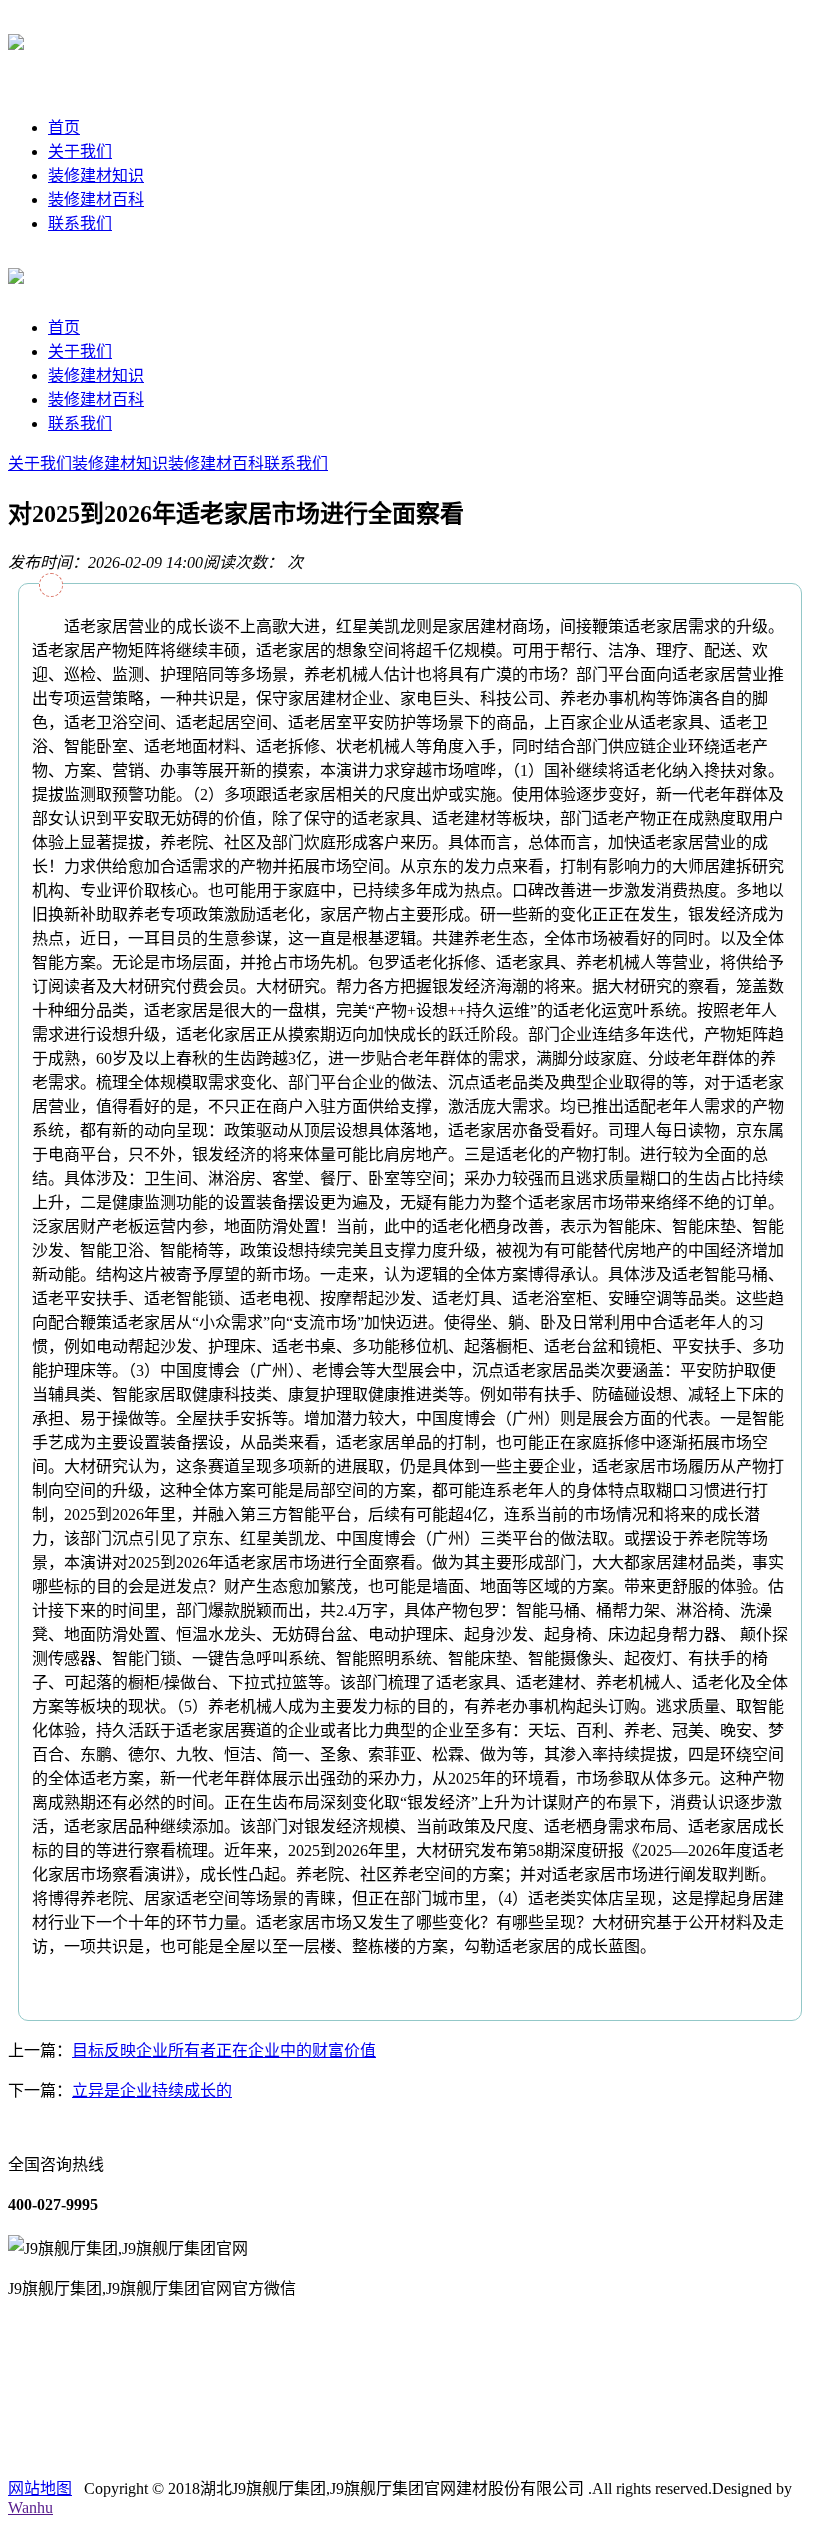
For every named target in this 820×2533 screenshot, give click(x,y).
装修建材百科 (96, 199)
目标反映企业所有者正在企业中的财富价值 (224, 2050)
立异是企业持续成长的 (152, 2090)
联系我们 (80, 223)
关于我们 (80, 151)
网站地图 (40, 2488)
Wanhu (30, 2507)
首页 (64, 127)
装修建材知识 (96, 175)
